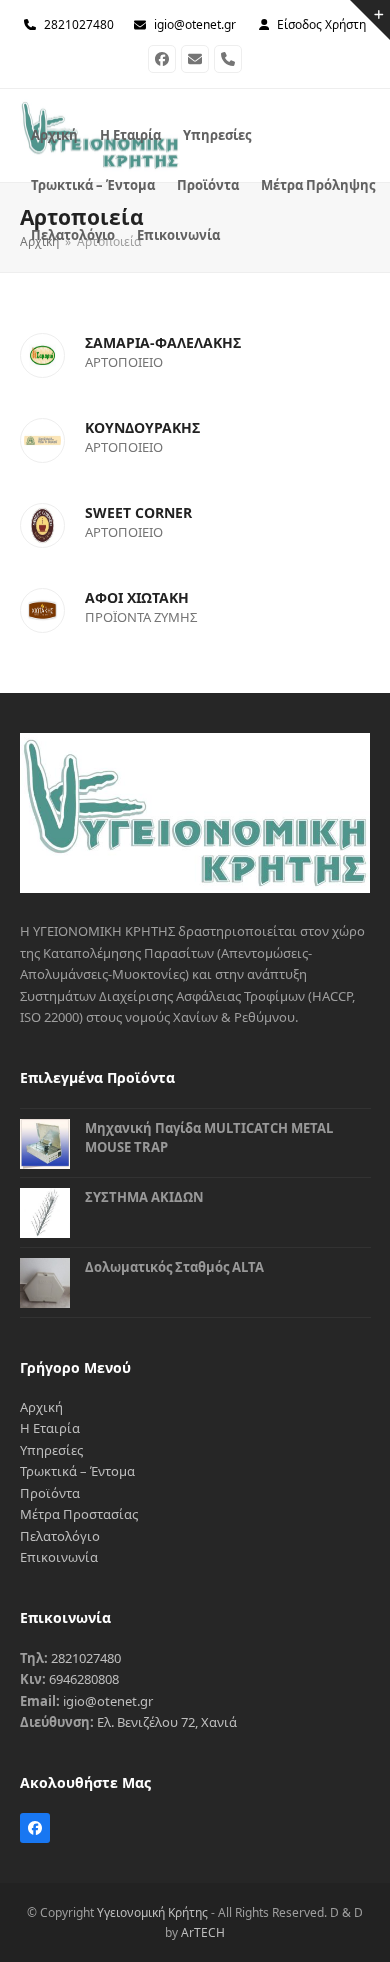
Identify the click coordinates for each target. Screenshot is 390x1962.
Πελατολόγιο (60, 1536)
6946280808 (84, 1679)
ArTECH (203, 1932)
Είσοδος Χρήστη (321, 24)
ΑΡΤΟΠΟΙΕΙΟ (124, 362)
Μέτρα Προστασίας (79, 1514)
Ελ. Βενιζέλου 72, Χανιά (167, 1722)
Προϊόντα (50, 1493)
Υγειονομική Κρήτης (152, 1912)
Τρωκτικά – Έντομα (77, 1471)
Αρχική (41, 1407)
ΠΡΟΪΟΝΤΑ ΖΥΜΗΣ (141, 617)
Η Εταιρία (50, 1428)
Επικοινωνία (59, 1557)
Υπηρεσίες (51, 1450)
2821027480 (79, 24)
